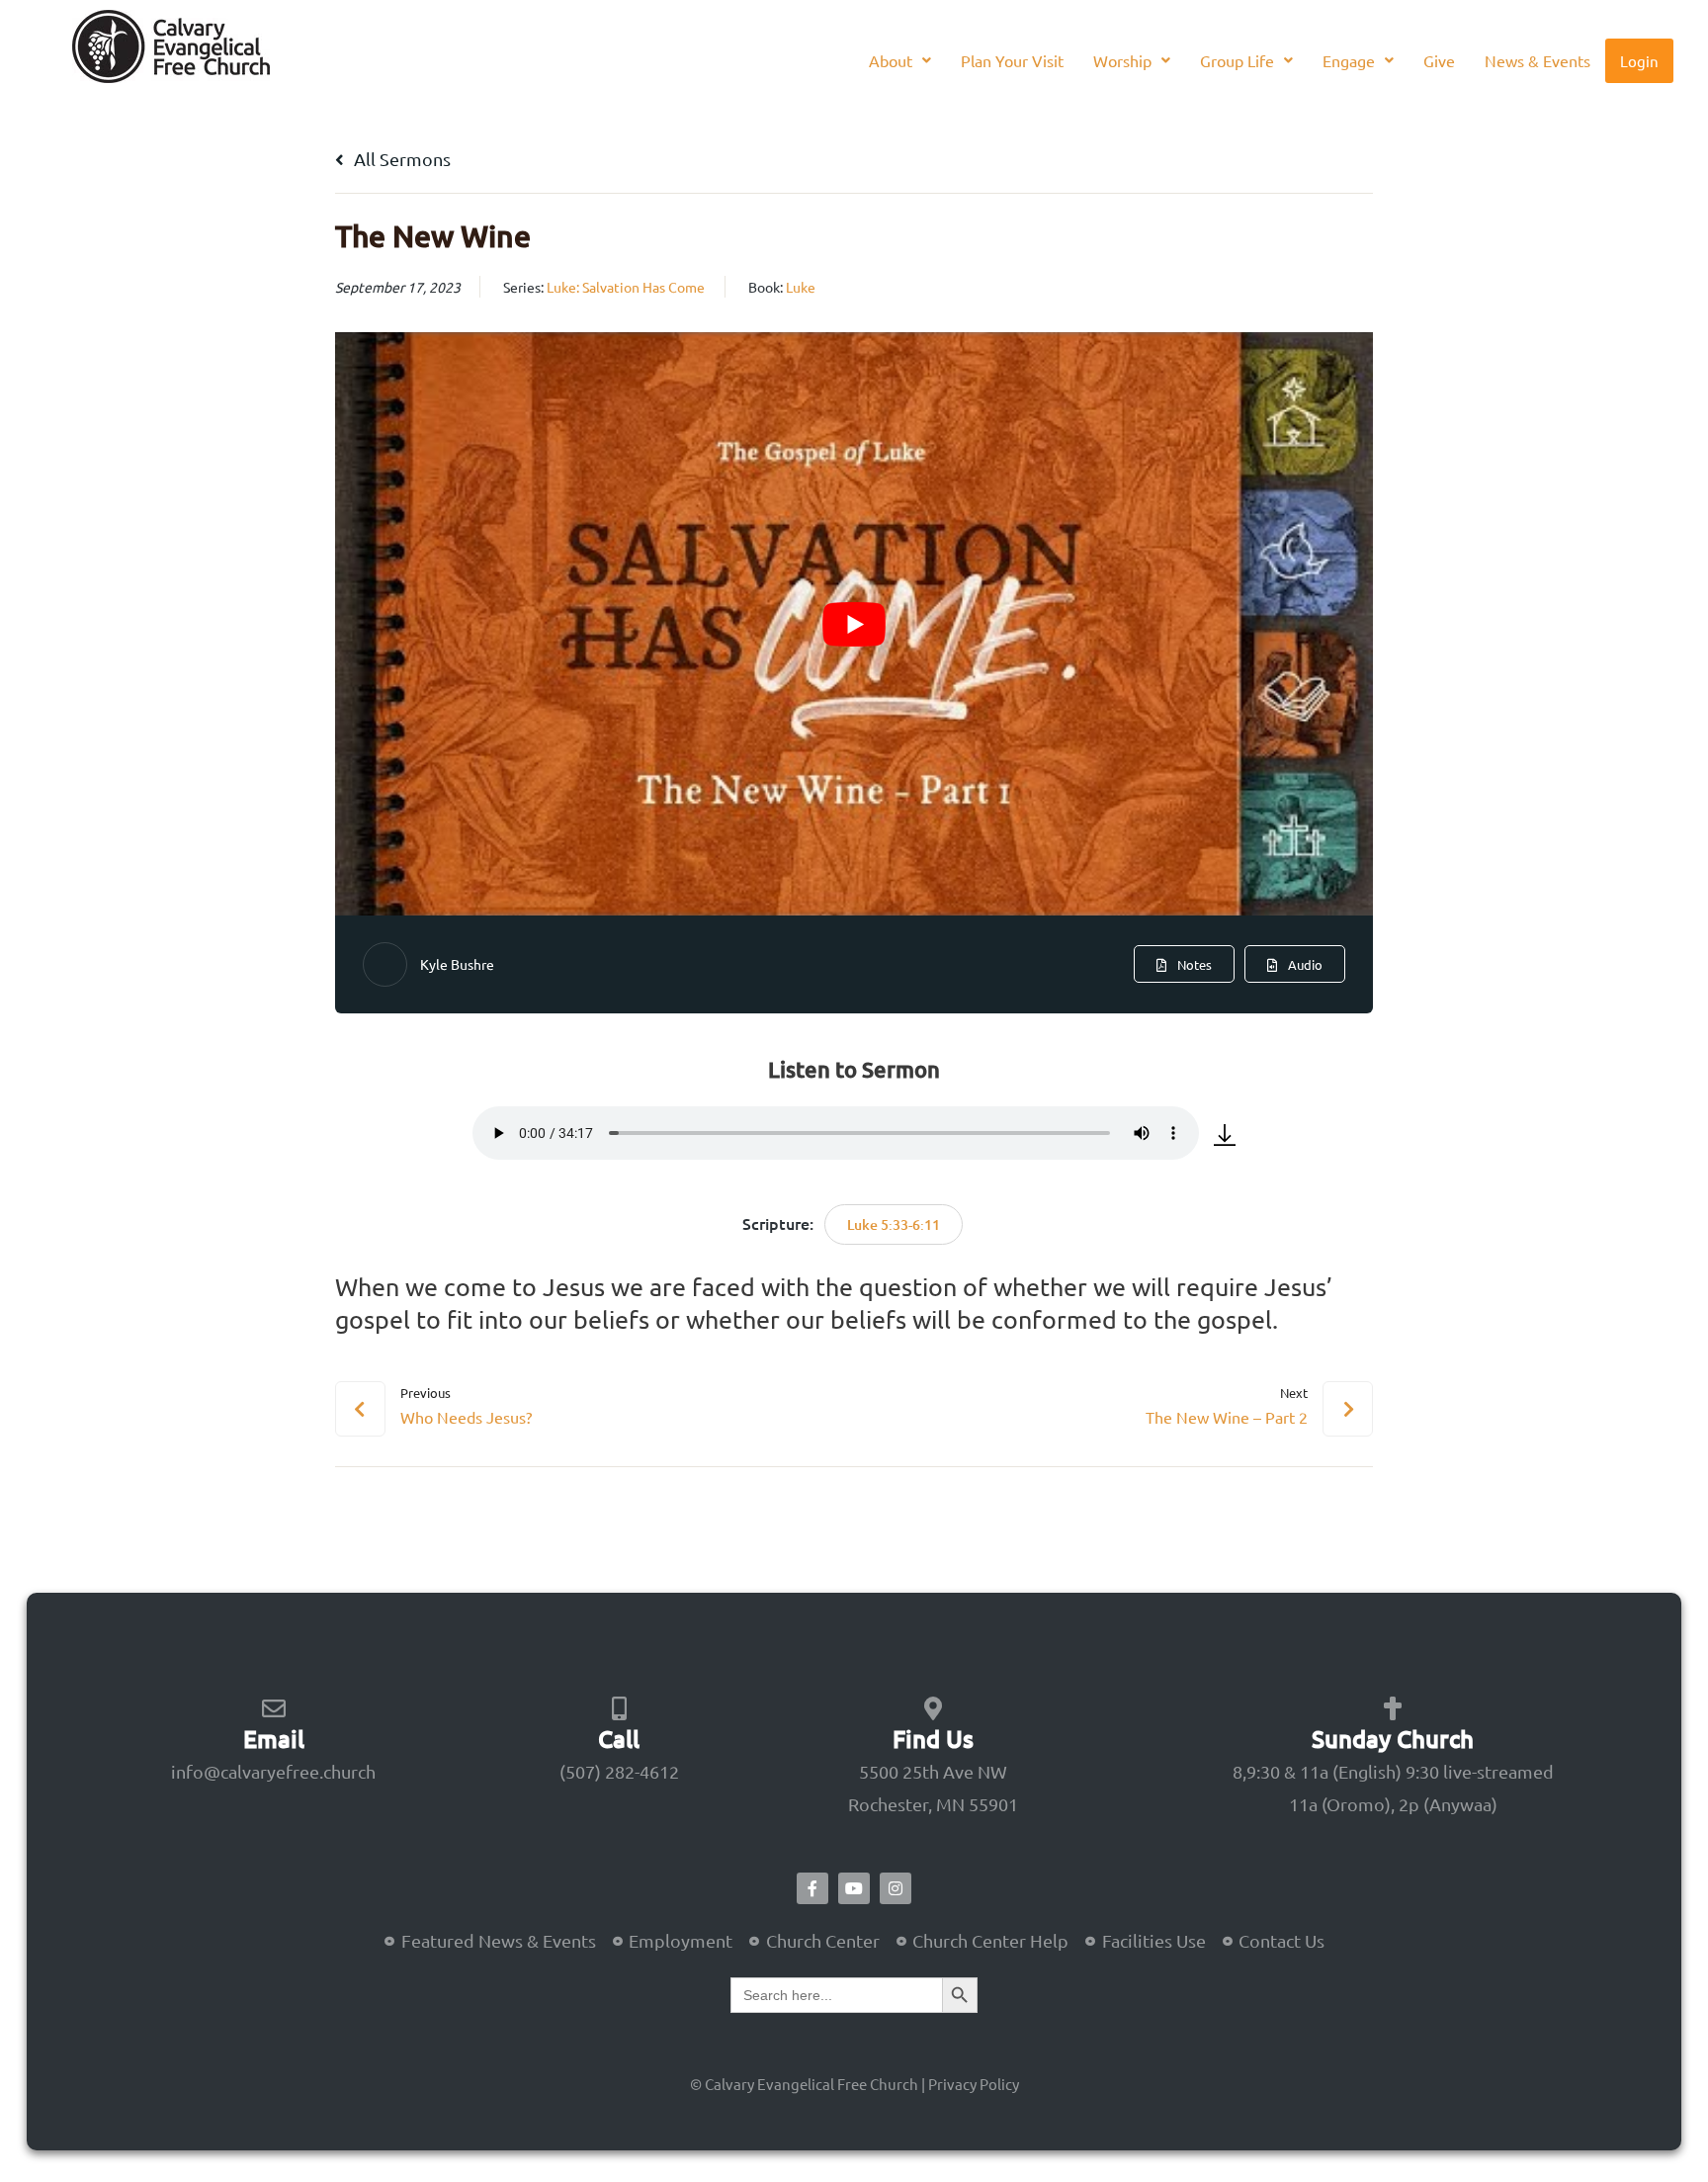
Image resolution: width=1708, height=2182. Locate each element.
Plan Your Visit (1012, 60)
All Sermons (400, 159)
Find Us (933, 1739)
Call (619, 1739)
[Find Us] (933, 1708)
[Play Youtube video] (854, 624)
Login (1639, 61)
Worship (1122, 60)
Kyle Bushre (457, 964)
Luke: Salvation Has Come (626, 287)
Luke (801, 287)
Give (1439, 60)
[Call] (619, 1708)
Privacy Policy (974, 2084)
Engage (1349, 60)
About (891, 60)
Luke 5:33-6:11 (894, 1224)
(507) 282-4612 (619, 1771)
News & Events (1537, 60)
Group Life (1237, 60)
